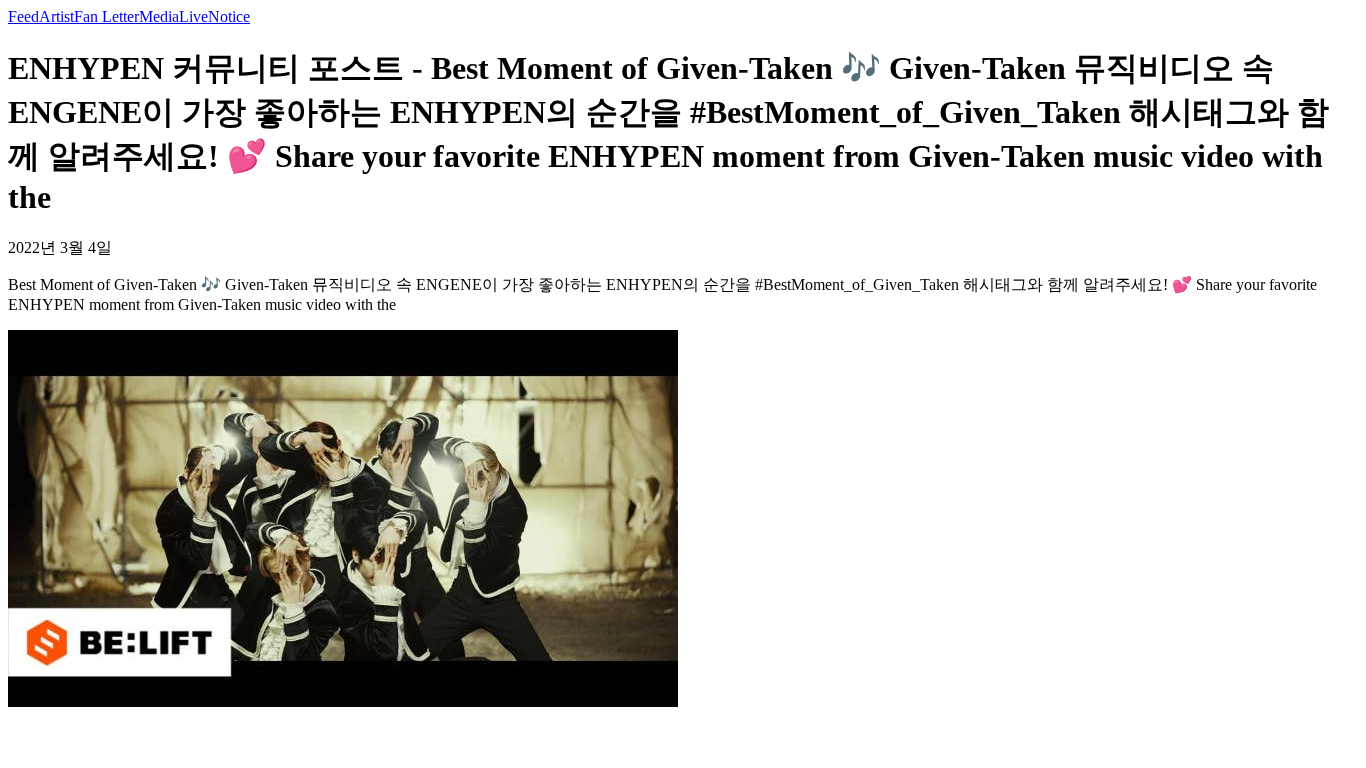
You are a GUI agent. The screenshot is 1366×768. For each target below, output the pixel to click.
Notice (229, 16)
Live (193, 16)
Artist (56, 16)
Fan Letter (106, 16)
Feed (23, 16)
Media (159, 16)
